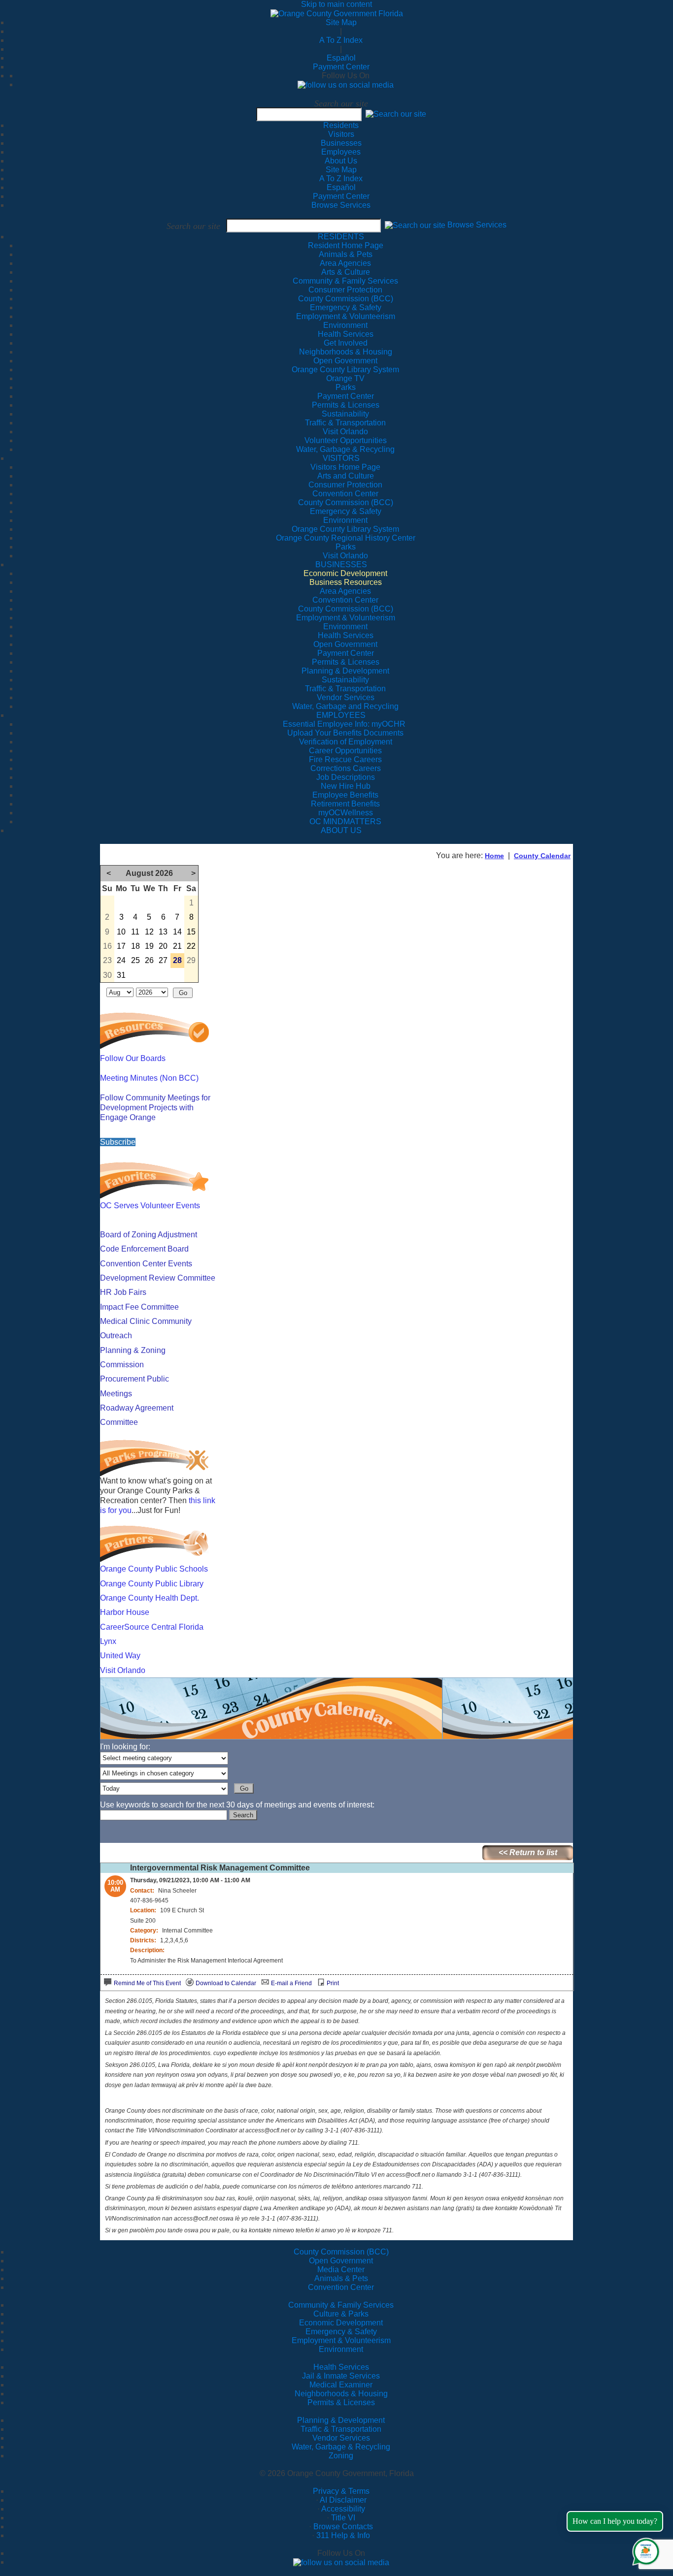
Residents (341, 125)
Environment (341, 2349)
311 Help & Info (343, 2535)
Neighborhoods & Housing (341, 2394)
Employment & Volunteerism (341, 2340)
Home (494, 856)
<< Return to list (528, 1852)
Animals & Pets (341, 2278)
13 (163, 932)
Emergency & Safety (341, 2332)
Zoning (341, 2456)
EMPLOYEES (341, 715)
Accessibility (343, 2509)
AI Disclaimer (343, 2500)
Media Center (341, 2270)
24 (121, 960)
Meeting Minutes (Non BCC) (149, 1078)
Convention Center (341, 2287)
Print (333, 1983)
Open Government (341, 2261)
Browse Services (341, 205)
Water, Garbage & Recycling (341, 2447)
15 (191, 932)
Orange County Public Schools (154, 1569)
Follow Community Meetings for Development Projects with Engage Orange (155, 1108)
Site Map (341, 22)
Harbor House (125, 1612)
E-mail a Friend (291, 1983)
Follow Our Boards (133, 1058)
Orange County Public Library (152, 1584)
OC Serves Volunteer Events (150, 1206)
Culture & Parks (341, 2314)
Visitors (341, 134)
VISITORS (341, 458)
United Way (120, 1656)
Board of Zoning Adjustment (149, 1235)
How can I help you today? (615, 2521)
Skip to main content (336, 4)
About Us (341, 161)
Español (341, 58)
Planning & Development (341, 2420)
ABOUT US (341, 830)
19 (149, 946)
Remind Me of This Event (147, 1983)
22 (191, 946)
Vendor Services (341, 2438)
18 (135, 946)
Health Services (341, 2367)
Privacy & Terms (341, 2491)
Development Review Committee (158, 1278)
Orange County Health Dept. (150, 1598)
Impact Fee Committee (139, 1307)
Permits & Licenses (341, 2402)
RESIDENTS (341, 237)
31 (121, 975)
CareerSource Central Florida (152, 1627)
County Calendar (542, 856)
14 (177, 932)
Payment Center (341, 67)
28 (177, 960)
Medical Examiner (341, 2385)
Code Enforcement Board (144, 1249)
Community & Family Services (345, 281)
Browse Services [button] (477, 225)
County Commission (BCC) (341, 2252)
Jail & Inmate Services (341, 2376)
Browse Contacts (343, 2527)
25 (135, 960)
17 (121, 946)
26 (149, 960)
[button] (396, 114)
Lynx (108, 1641)
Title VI (343, 2518)
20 (163, 946)
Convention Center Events (146, 1264)
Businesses (341, 143)
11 (135, 932)
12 (149, 932)
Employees (341, 152)
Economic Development (341, 2323)
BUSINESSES (341, 564)
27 (163, 960)
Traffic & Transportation (341, 2429)
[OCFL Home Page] (337, 13)
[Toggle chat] (644, 2550)
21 (177, 946)
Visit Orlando (123, 1670)
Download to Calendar (226, 1983)
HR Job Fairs (123, 1292)
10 (121, 932)
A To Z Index (341, 40)
